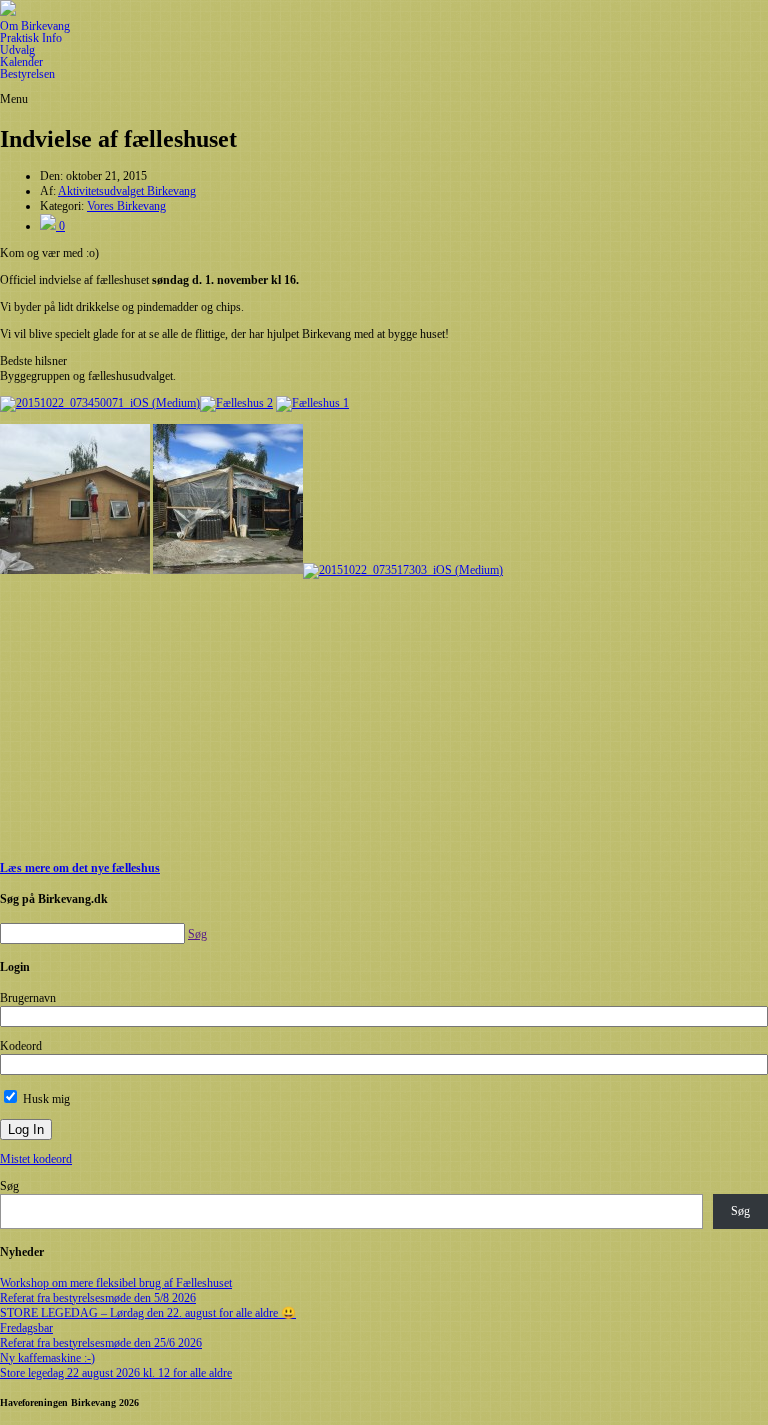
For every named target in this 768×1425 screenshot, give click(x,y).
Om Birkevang (35, 26)
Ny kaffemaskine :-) (47, 1358)
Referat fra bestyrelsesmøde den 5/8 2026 (98, 1298)
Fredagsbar (26, 1328)
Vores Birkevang (126, 206)
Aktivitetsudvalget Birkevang (127, 191)
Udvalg (17, 50)
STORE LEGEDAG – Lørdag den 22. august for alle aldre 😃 (148, 1313)
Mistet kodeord (36, 1159)
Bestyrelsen (27, 74)
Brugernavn (28, 998)
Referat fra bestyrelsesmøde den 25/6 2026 (101, 1343)
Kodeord (21, 1046)
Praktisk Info (31, 38)
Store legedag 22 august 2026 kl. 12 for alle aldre (116, 1373)
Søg (9, 1186)
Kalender (21, 62)
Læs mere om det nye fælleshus (80, 868)
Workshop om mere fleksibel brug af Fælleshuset (116, 1283)
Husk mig (45, 1099)
